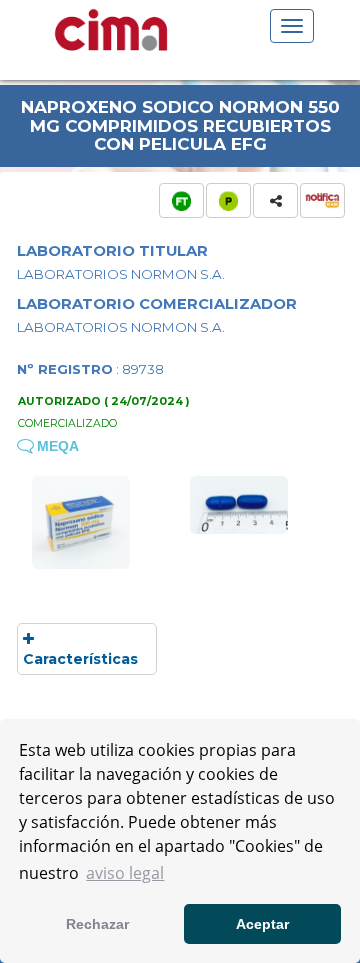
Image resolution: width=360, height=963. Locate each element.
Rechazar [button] (97, 924)
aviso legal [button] (125, 873)
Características (80, 659)
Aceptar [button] (262, 924)
